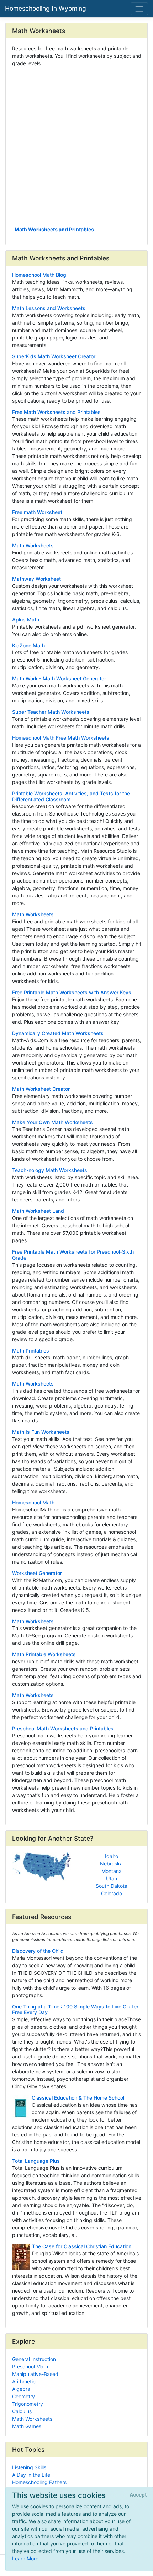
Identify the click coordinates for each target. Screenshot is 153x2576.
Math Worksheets (32, 2419)
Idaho (112, 1856)
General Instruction (34, 2359)
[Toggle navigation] (139, 9)
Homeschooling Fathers (39, 2482)
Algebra (21, 2389)
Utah (112, 1878)
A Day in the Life (31, 2475)
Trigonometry (28, 2404)
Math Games (27, 2426)
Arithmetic (24, 2381)
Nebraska (111, 1864)
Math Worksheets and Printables (54, 229)
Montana (112, 1871)
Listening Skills (29, 2467)
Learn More (25, 2558)
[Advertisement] (76, 146)
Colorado (112, 1893)
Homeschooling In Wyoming (46, 8)
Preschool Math (30, 2367)
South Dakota (112, 1886)
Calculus (22, 2411)
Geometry (23, 2396)
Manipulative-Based (35, 2374)
